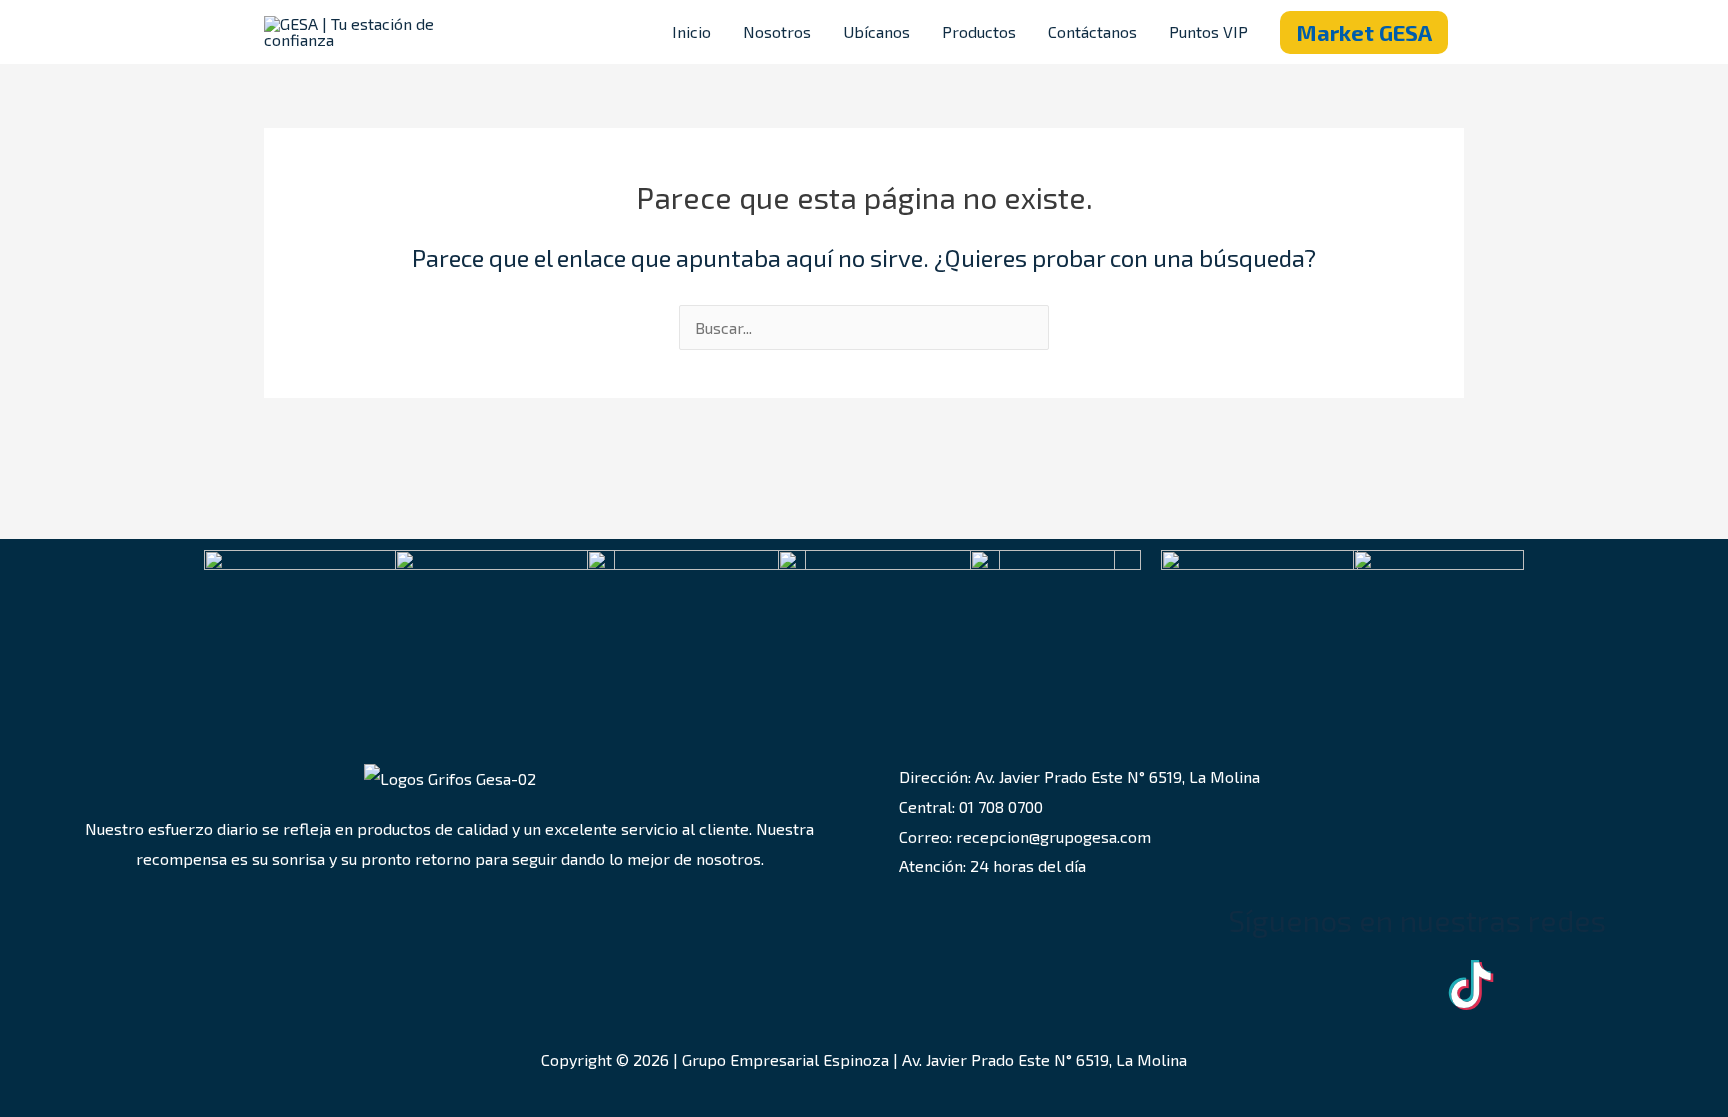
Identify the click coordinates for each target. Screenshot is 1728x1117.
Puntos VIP (1208, 31)
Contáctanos (1092, 31)
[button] (1364, 32)
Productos (979, 31)
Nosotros (777, 31)
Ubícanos (876, 31)
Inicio (691, 31)
